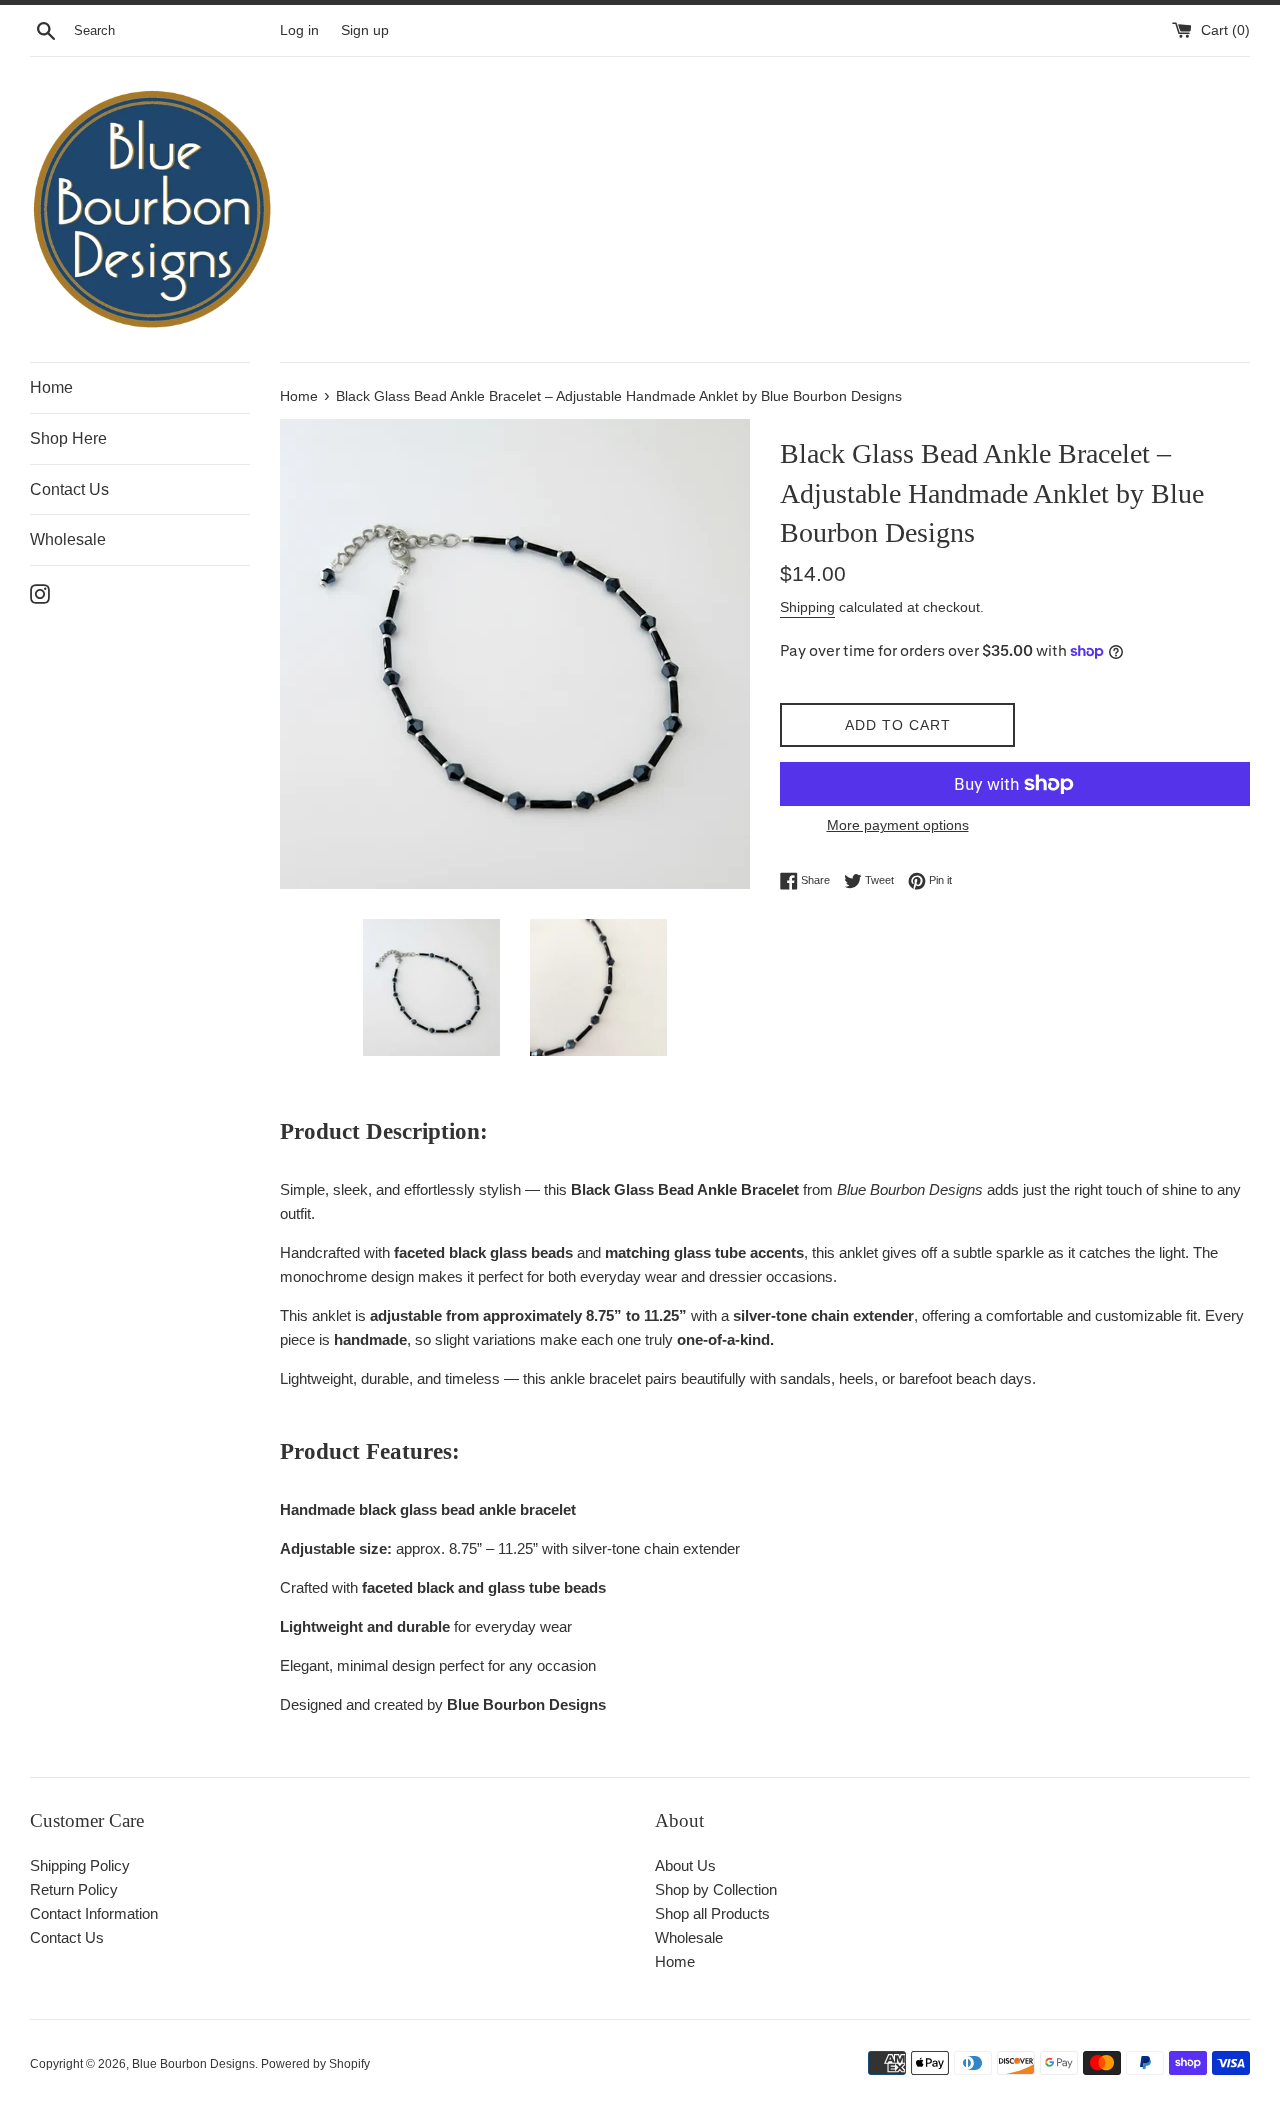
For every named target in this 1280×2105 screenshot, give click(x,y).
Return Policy (74, 1889)
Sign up (365, 30)
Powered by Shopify (315, 2064)
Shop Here (68, 438)
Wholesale (68, 539)
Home (51, 387)
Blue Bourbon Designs (193, 2064)
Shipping (807, 607)
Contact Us (69, 489)
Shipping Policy (80, 1865)
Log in (299, 30)
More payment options (898, 825)
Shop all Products (712, 1913)
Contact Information (94, 1913)
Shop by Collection (716, 1889)
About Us (685, 1865)
